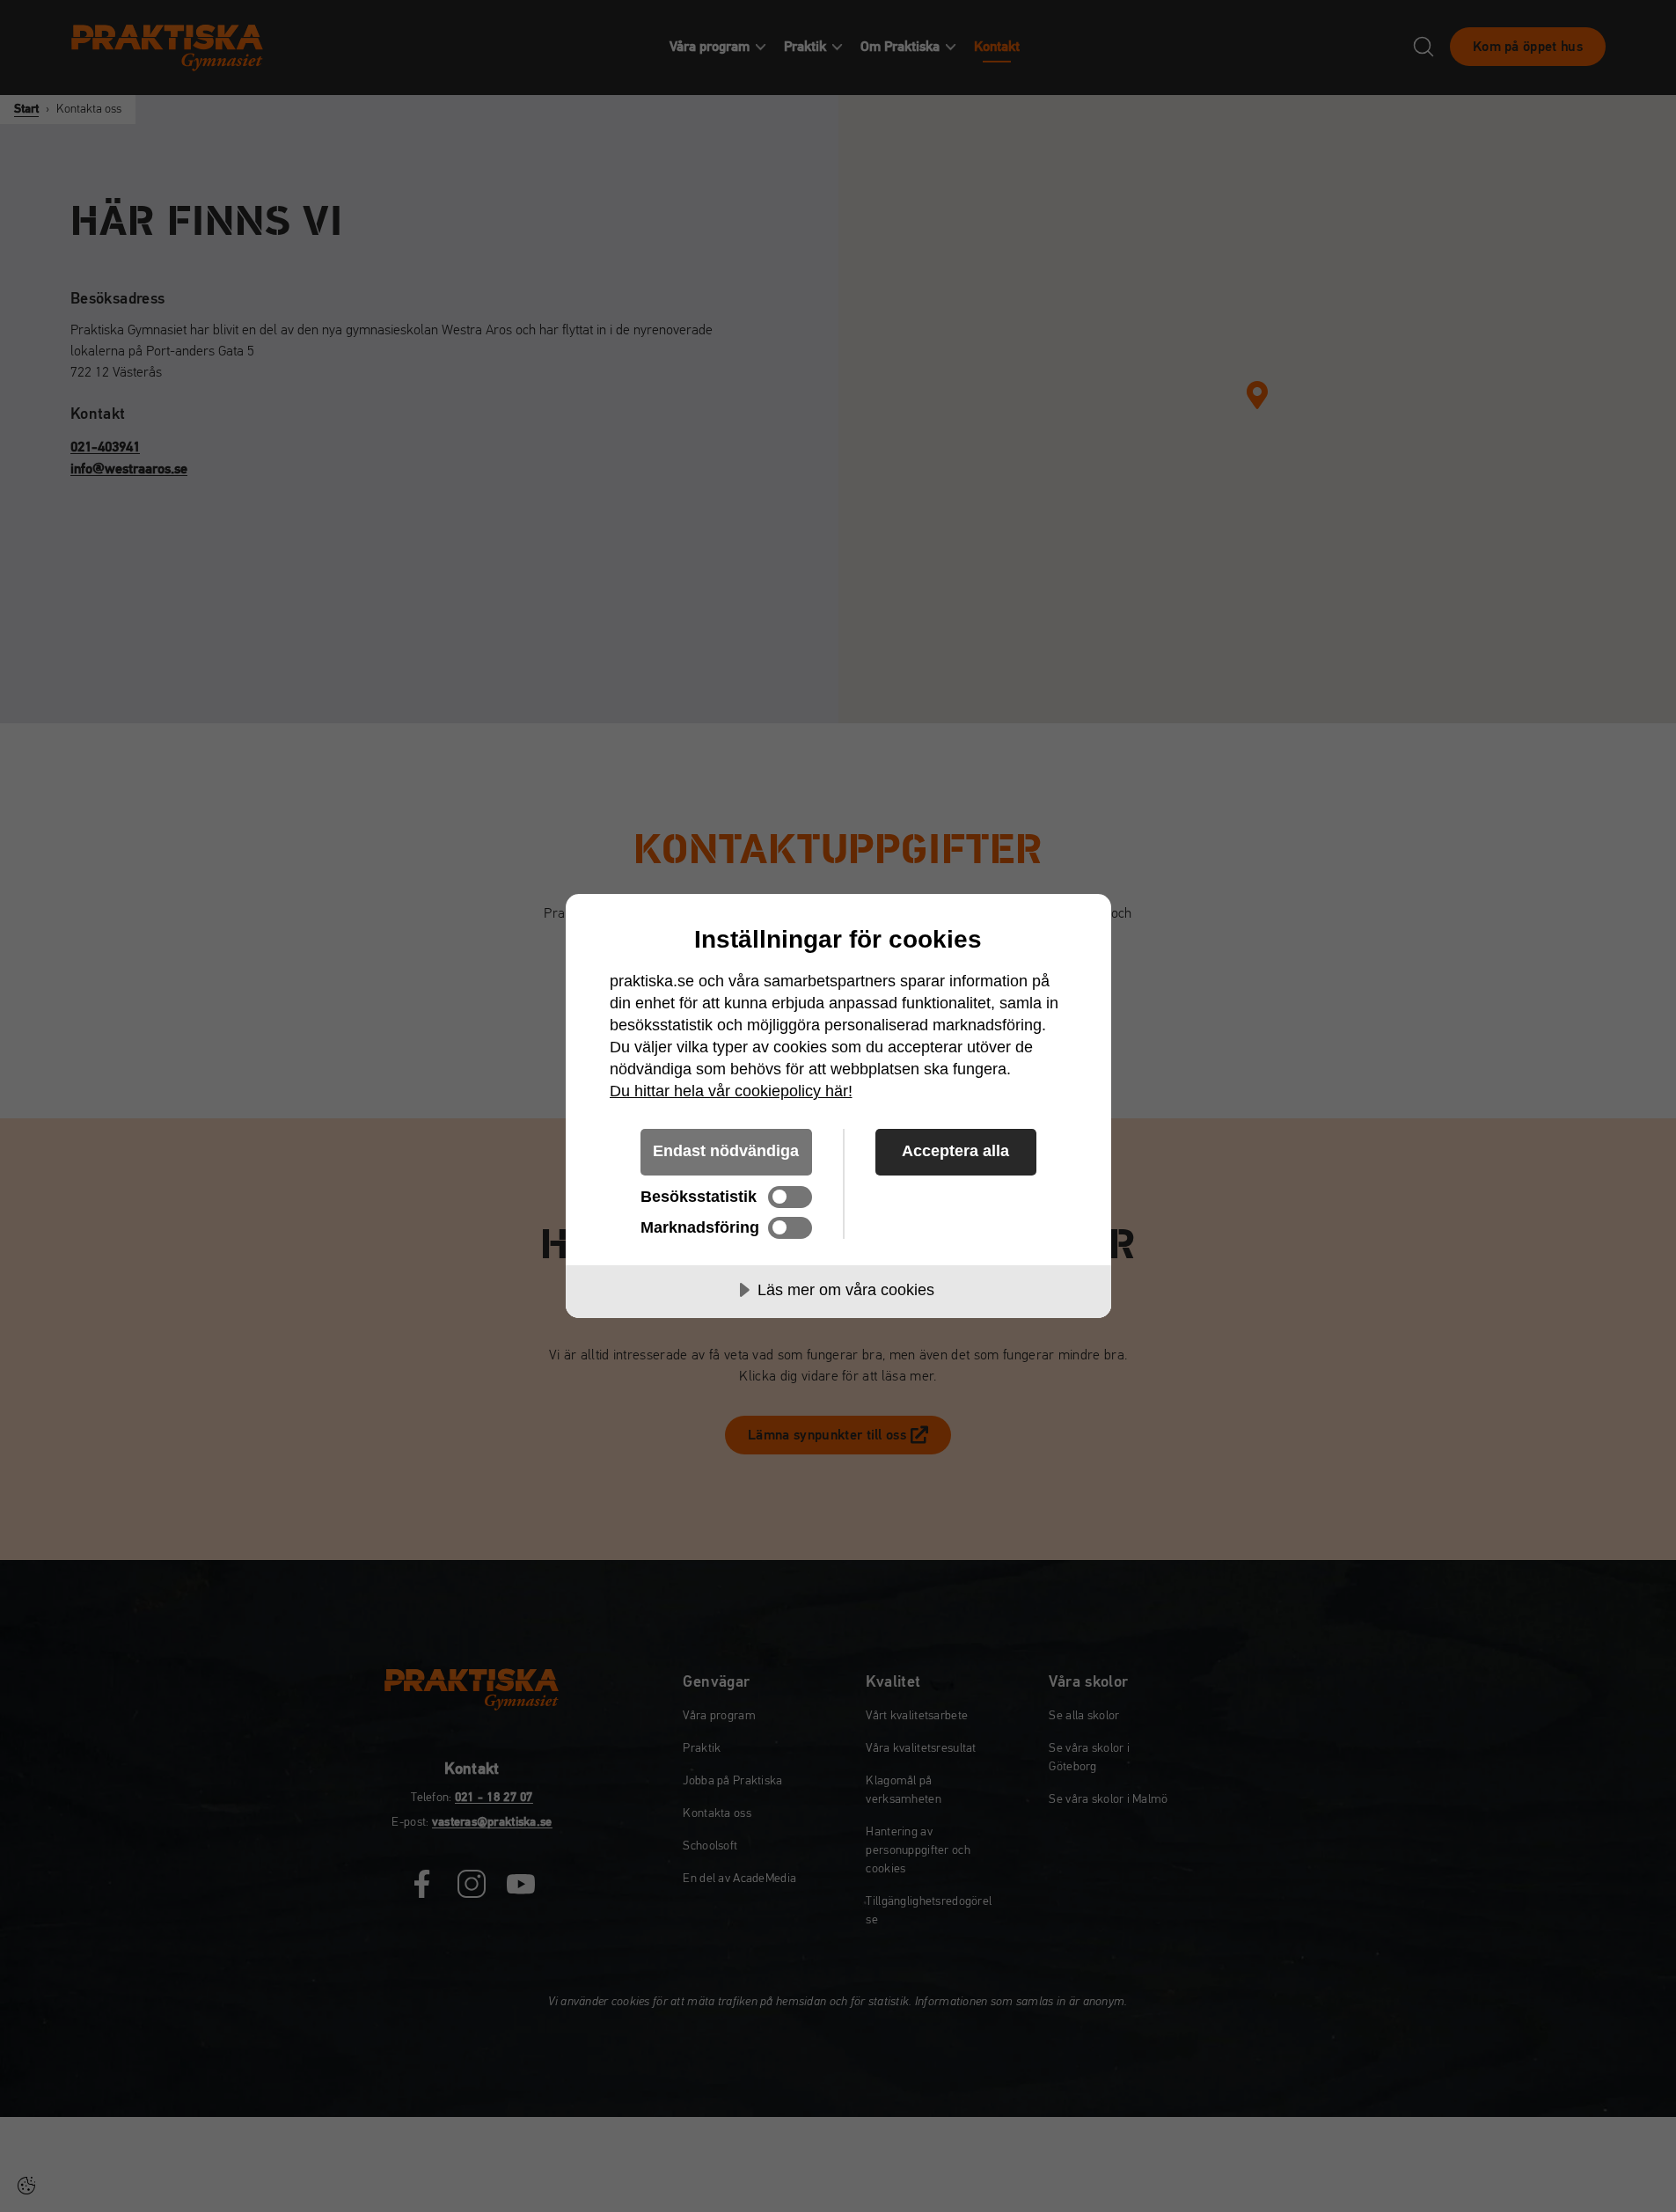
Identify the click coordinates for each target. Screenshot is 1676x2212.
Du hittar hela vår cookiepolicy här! (731, 1091)
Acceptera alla (955, 1151)
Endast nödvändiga (726, 1151)
